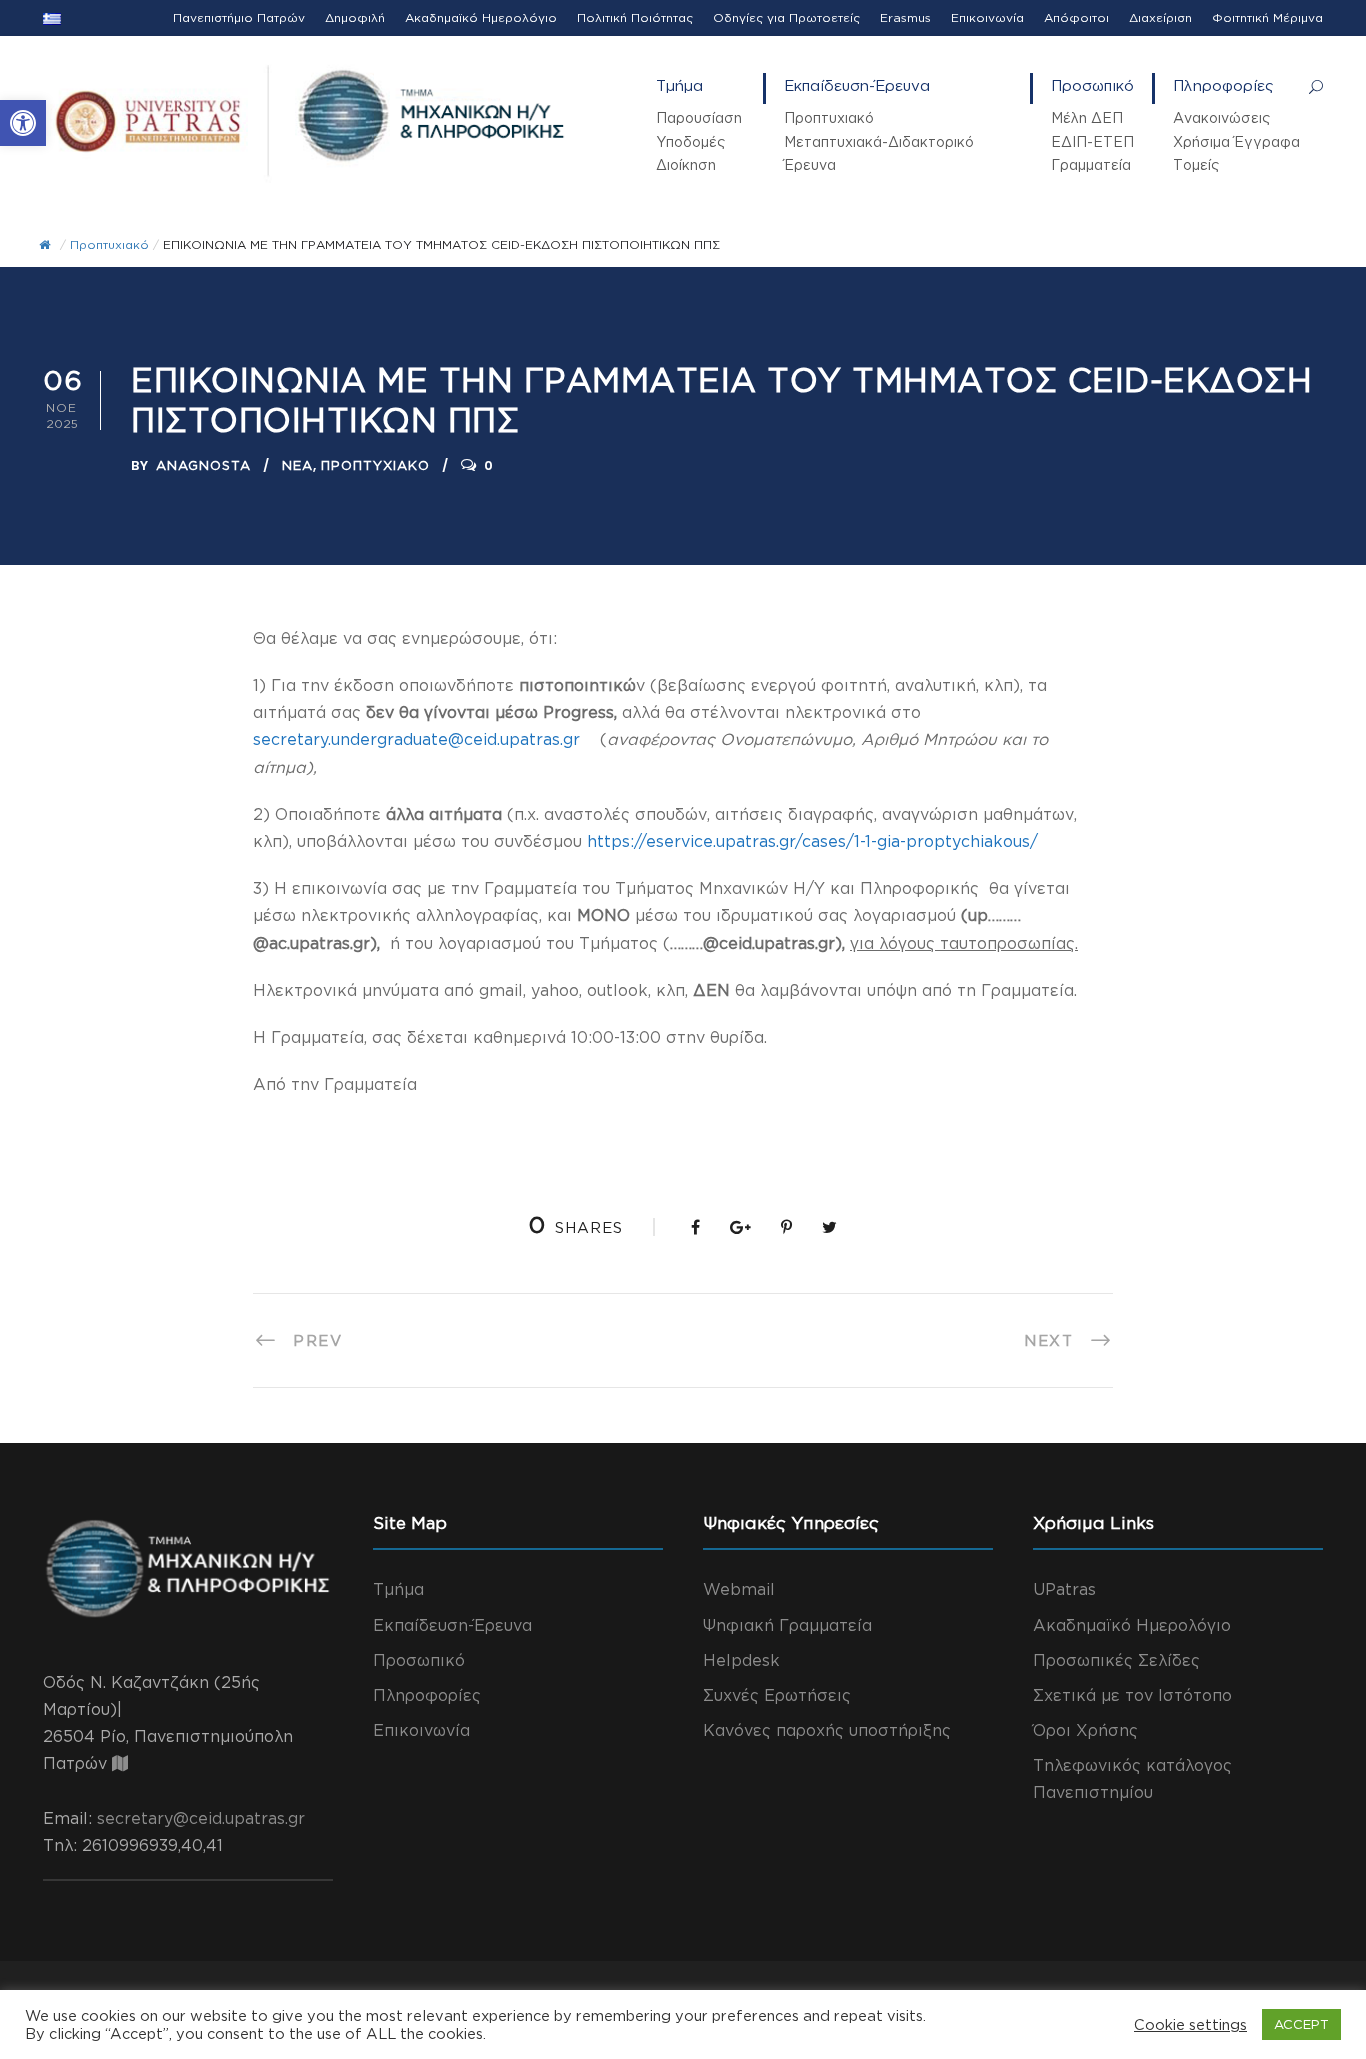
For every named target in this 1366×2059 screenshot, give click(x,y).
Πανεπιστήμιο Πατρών (239, 17)
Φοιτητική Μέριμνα (1267, 17)
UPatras (1064, 1589)
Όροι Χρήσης (1085, 1730)
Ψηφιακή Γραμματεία (787, 1625)
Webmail (739, 1589)
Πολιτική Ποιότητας (635, 17)
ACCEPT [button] (1301, 2024)
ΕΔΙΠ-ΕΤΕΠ (1092, 141)
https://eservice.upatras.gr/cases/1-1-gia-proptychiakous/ (812, 841)
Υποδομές (690, 141)
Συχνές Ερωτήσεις (777, 1695)
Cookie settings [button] (1190, 2024)
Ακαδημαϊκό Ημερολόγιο (481, 17)
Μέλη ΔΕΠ (1087, 117)
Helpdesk (741, 1660)
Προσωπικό (1092, 85)
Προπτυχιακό (829, 117)
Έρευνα (810, 164)
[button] (23, 123)
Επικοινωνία (987, 17)
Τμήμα (679, 85)
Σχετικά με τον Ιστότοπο (1132, 1695)
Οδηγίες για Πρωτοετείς (786, 17)
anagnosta (203, 465)
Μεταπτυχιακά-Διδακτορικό (879, 141)
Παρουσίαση (699, 117)
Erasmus (905, 17)
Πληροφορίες (1223, 85)
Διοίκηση (686, 164)
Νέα (297, 465)
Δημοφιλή (355, 17)
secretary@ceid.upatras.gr (201, 1818)
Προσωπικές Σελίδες (1116, 1660)
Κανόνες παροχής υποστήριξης (827, 1730)
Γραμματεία (1091, 164)
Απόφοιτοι (1076, 17)
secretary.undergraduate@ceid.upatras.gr (416, 739)
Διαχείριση (1160, 17)
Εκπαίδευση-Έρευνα (857, 85)
